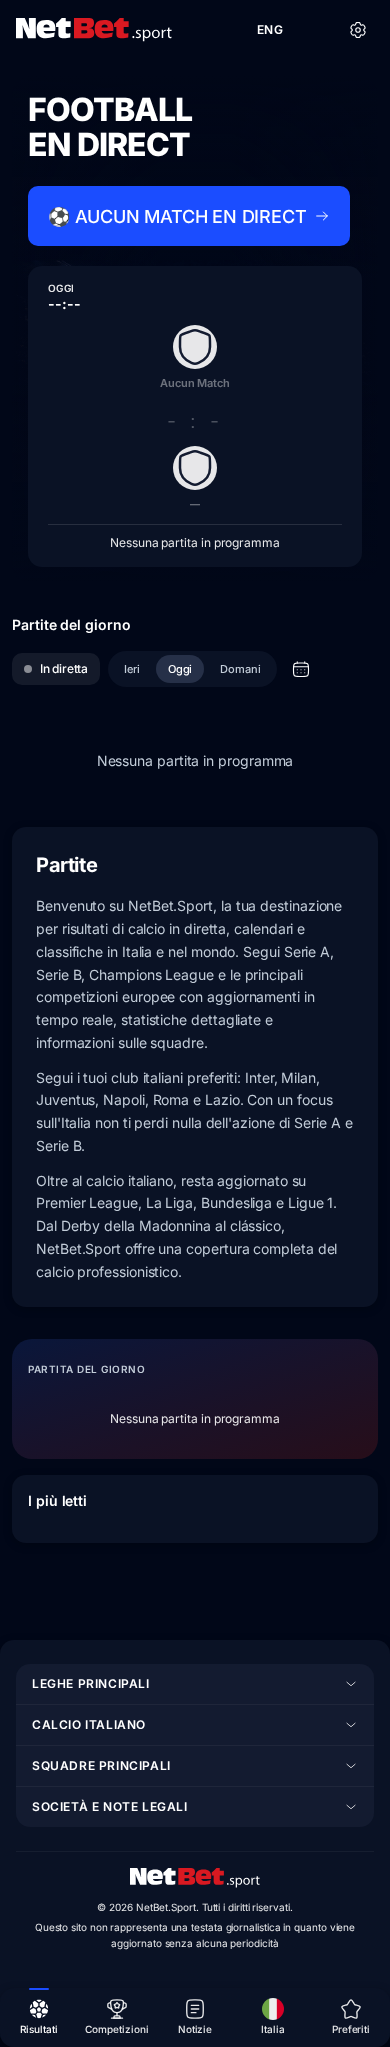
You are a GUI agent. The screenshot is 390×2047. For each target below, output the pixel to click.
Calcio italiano (89, 1724)
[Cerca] (314, 30)
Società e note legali (110, 1806)
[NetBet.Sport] (94, 30)
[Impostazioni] (358, 30)
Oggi (180, 669)
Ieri (132, 669)
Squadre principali (101, 1765)
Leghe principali (91, 1683)
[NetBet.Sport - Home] (195, 1878)
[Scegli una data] (301, 669)
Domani (240, 669)
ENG (270, 29)
